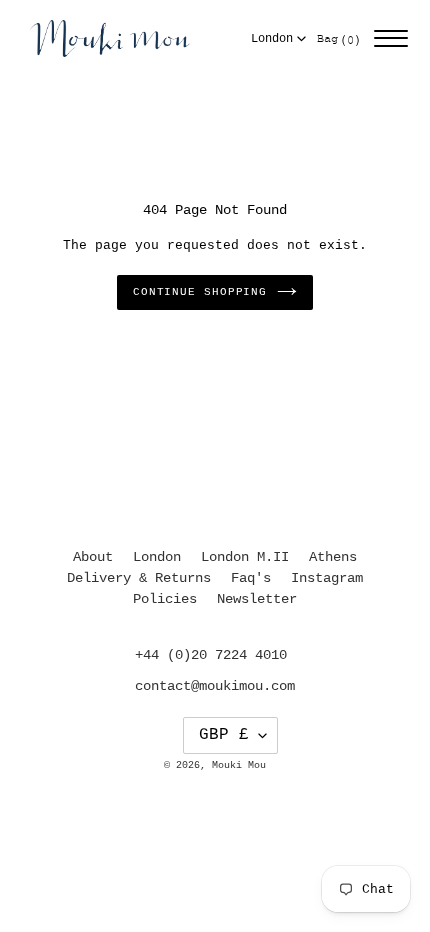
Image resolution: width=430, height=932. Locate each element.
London (272, 39)
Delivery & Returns (139, 578)
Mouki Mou (239, 765)
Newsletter (257, 599)
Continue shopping (200, 292)
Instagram (327, 578)
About (93, 557)
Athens (333, 557)
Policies (165, 599)
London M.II (245, 557)
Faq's (251, 578)
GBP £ (224, 735)
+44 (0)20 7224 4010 (211, 655)
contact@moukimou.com (215, 686)
